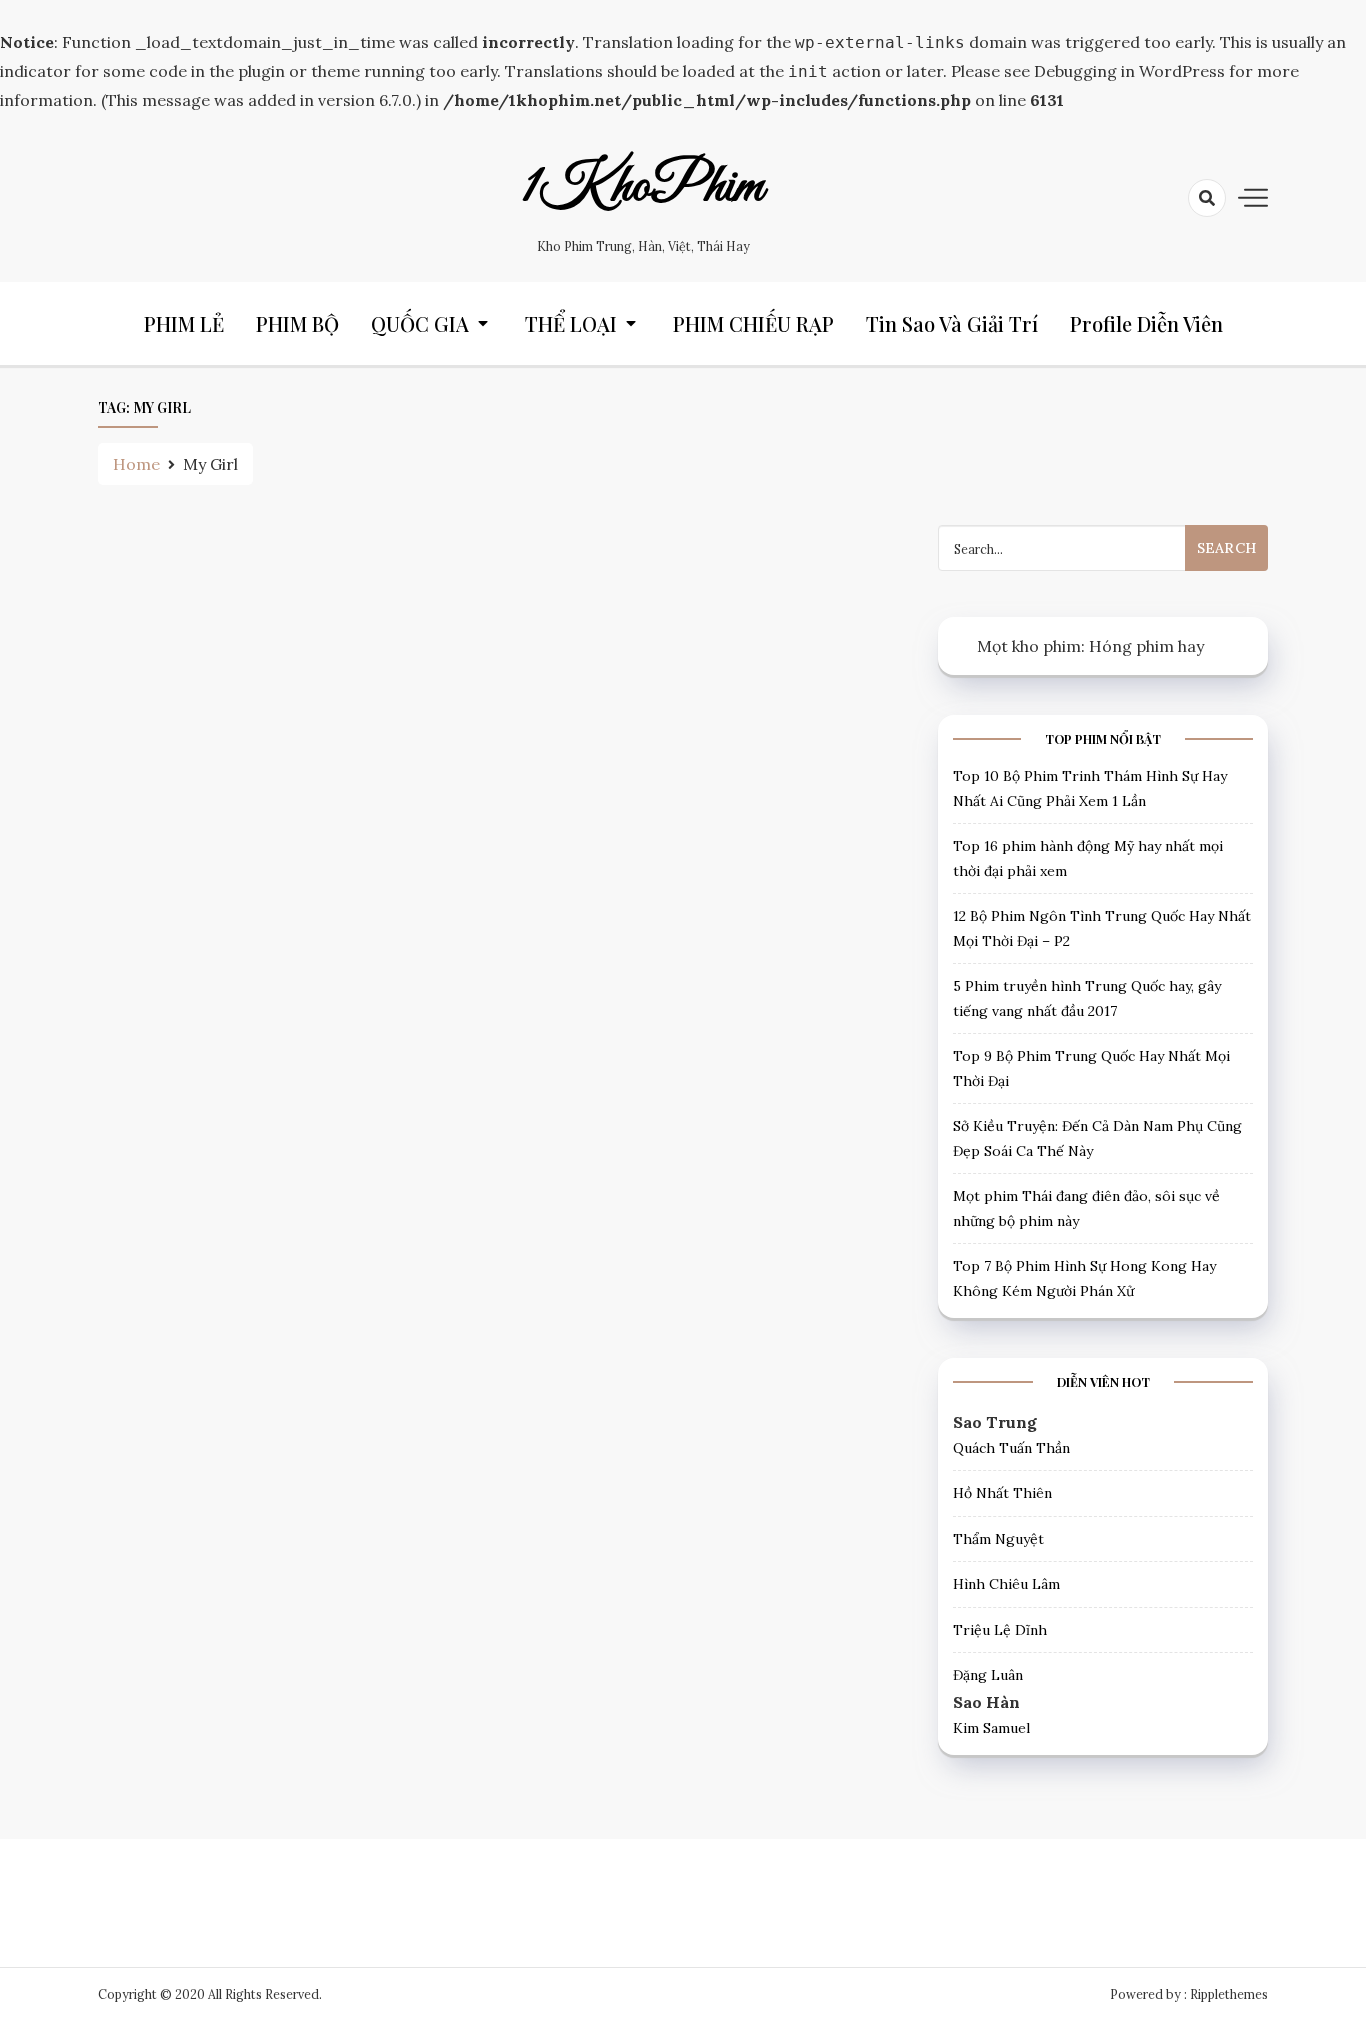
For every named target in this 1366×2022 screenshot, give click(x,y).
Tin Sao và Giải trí (952, 323)
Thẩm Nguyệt (998, 1539)
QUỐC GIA (420, 323)
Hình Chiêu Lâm (1006, 1584)
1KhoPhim (643, 187)
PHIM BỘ (297, 323)
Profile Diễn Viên (1146, 323)
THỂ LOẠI (571, 323)
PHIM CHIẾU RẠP (753, 323)
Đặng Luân (988, 1675)
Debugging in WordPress (1129, 71)
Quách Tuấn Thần (1011, 1448)
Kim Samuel (991, 1728)
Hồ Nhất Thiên (1002, 1493)
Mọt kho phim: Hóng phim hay (1090, 646)
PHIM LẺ (184, 323)
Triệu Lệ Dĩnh (1000, 1630)
